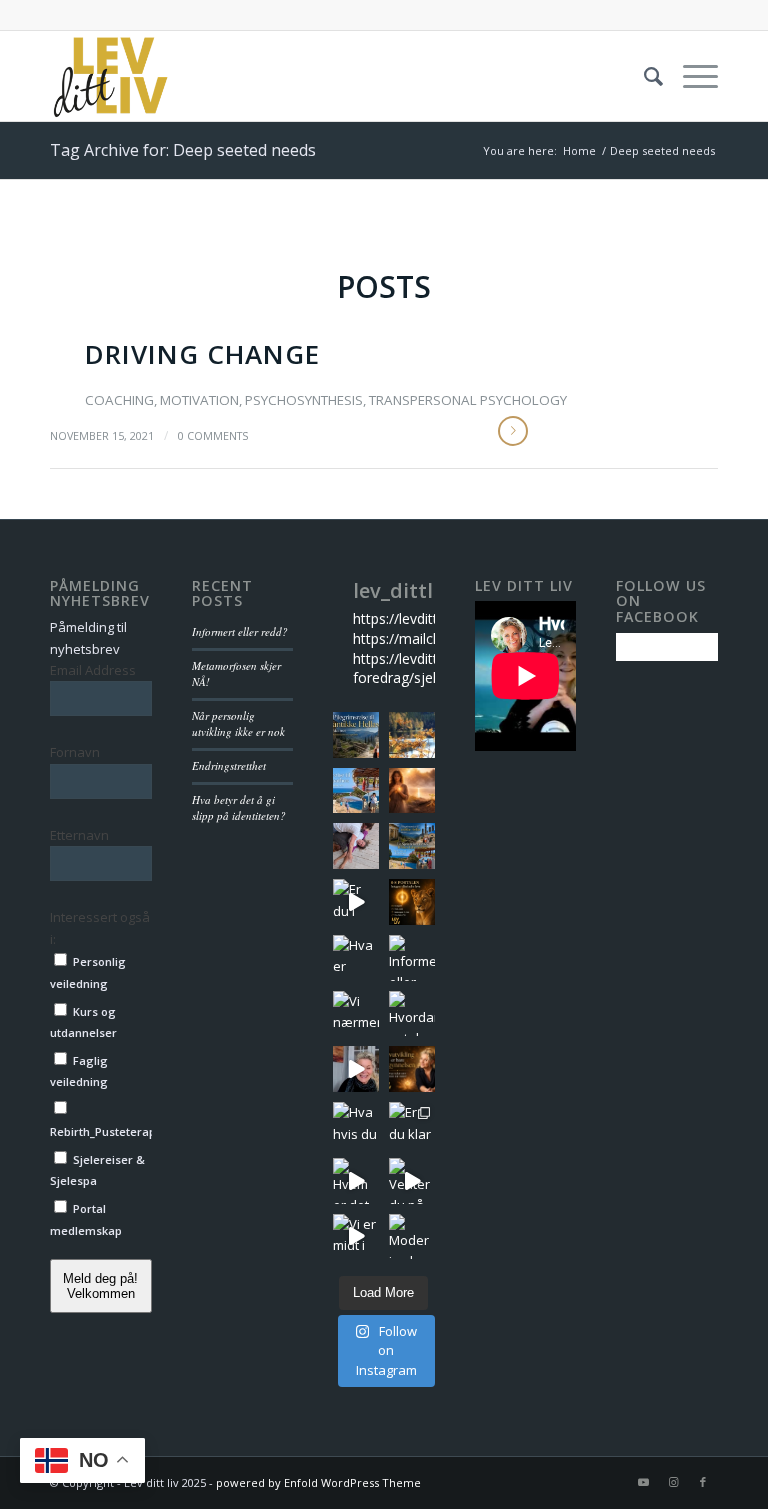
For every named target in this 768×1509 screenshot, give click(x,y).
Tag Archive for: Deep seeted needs (183, 150)
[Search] (643, 76)
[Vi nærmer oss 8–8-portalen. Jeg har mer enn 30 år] (356, 1014)
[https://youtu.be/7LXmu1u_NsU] (412, 1069)
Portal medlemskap (86, 1219)
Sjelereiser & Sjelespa (97, 1170)
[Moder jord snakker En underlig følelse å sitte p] (412, 1237)
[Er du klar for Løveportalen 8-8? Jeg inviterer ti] (412, 1125)
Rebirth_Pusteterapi (101, 1131)
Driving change (202, 354)
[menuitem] (643, 76)
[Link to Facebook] (703, 1482)
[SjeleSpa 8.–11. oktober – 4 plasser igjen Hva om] (412, 735)
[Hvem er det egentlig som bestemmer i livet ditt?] (356, 1181)
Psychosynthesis (304, 400)
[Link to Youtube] (643, 1482)
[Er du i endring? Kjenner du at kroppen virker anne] (356, 902)
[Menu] (690, 76)
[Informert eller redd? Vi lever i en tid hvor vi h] (412, 958)
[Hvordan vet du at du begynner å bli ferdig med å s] (412, 1014)
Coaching (119, 400)
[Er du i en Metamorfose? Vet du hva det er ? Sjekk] (356, 1069)
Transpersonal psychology (468, 400)
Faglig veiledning (79, 1071)
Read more (513, 431)
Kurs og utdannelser (83, 1022)
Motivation (199, 400)
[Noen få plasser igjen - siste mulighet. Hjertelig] (412, 902)
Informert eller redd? (240, 631)
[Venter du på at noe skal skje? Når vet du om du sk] (412, 1181)
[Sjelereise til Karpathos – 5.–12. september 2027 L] (356, 791)
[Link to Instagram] (673, 1482)
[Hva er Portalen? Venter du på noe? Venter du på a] (356, 958)
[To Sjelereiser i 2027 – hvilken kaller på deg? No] (412, 846)
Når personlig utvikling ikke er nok (238, 724)
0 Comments (213, 435)
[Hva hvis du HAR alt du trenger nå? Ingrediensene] (356, 1125)
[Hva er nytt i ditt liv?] (412, 791)
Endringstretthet (229, 765)
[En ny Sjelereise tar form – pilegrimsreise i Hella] (356, 735)
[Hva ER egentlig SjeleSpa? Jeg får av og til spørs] (356, 846)
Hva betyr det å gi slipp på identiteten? (239, 808)
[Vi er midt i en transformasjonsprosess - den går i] (356, 1237)
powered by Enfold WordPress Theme (318, 1482)
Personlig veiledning (88, 972)
